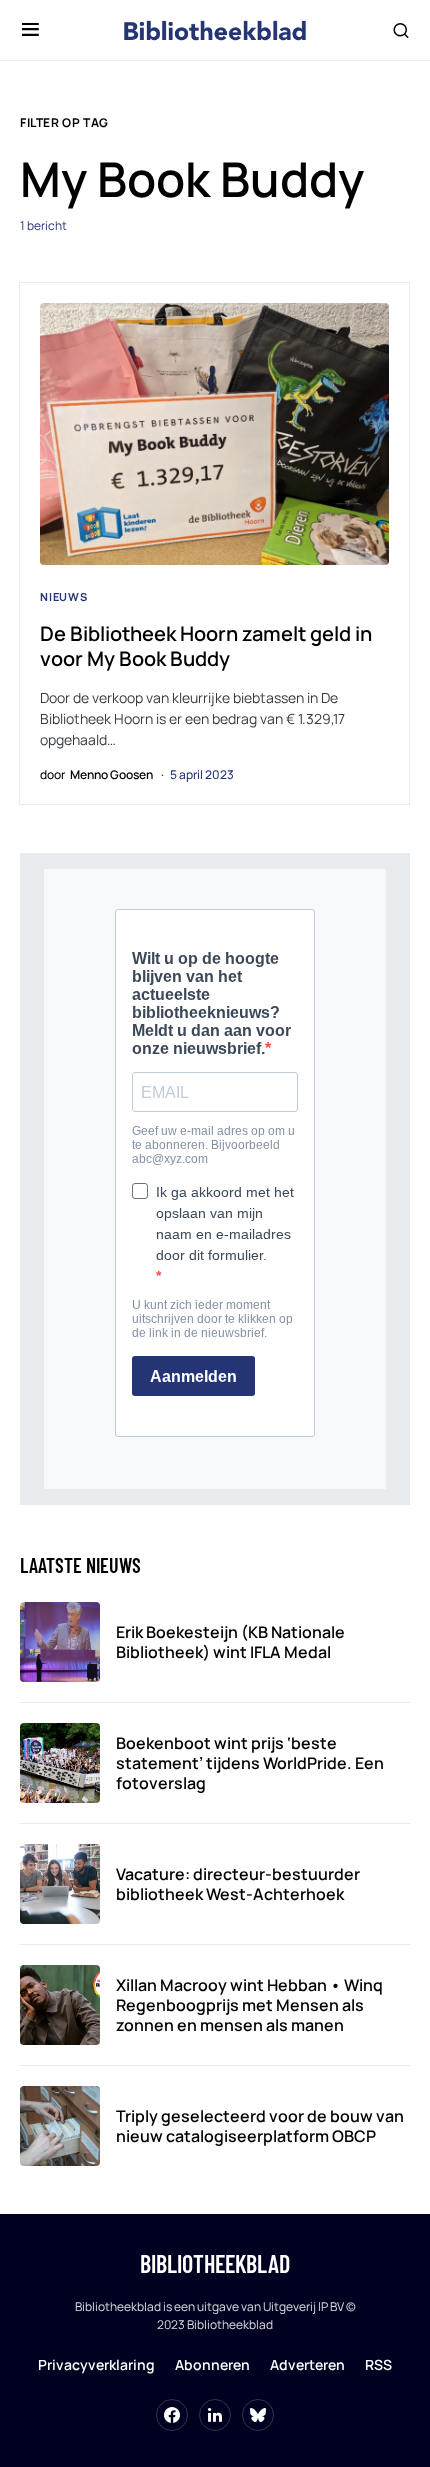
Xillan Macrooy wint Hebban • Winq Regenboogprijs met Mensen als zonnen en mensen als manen (249, 2005)
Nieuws (64, 596)
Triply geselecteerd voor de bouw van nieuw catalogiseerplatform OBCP (260, 2126)
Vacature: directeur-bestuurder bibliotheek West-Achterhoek (238, 1884)
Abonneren (212, 2364)
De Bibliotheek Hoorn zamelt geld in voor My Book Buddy (206, 646)
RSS (378, 2364)
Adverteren (307, 2364)
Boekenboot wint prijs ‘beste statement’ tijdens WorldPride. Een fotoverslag (250, 1763)
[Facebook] (172, 2415)
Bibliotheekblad (215, 2263)
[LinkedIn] (215, 2415)
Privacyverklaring (96, 2364)
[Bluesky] (258, 2415)
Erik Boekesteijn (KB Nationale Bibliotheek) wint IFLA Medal (230, 1642)
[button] (30, 30)
